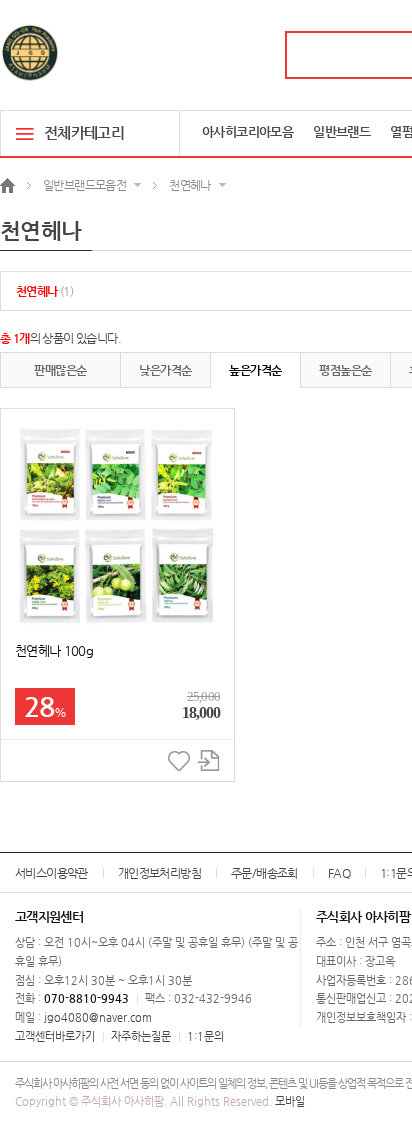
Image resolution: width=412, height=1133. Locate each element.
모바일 (290, 1101)
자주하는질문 (141, 1036)
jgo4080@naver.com (98, 1017)
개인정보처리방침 (159, 873)
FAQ (339, 873)
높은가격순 (255, 370)
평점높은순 (345, 370)
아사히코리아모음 (247, 131)
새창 (208, 760)
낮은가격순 (165, 370)
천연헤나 (44, 291)
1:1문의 (205, 1036)
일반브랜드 (341, 131)
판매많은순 (60, 370)
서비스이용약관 (51, 873)
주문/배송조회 (264, 873)
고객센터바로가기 (55, 1036)
